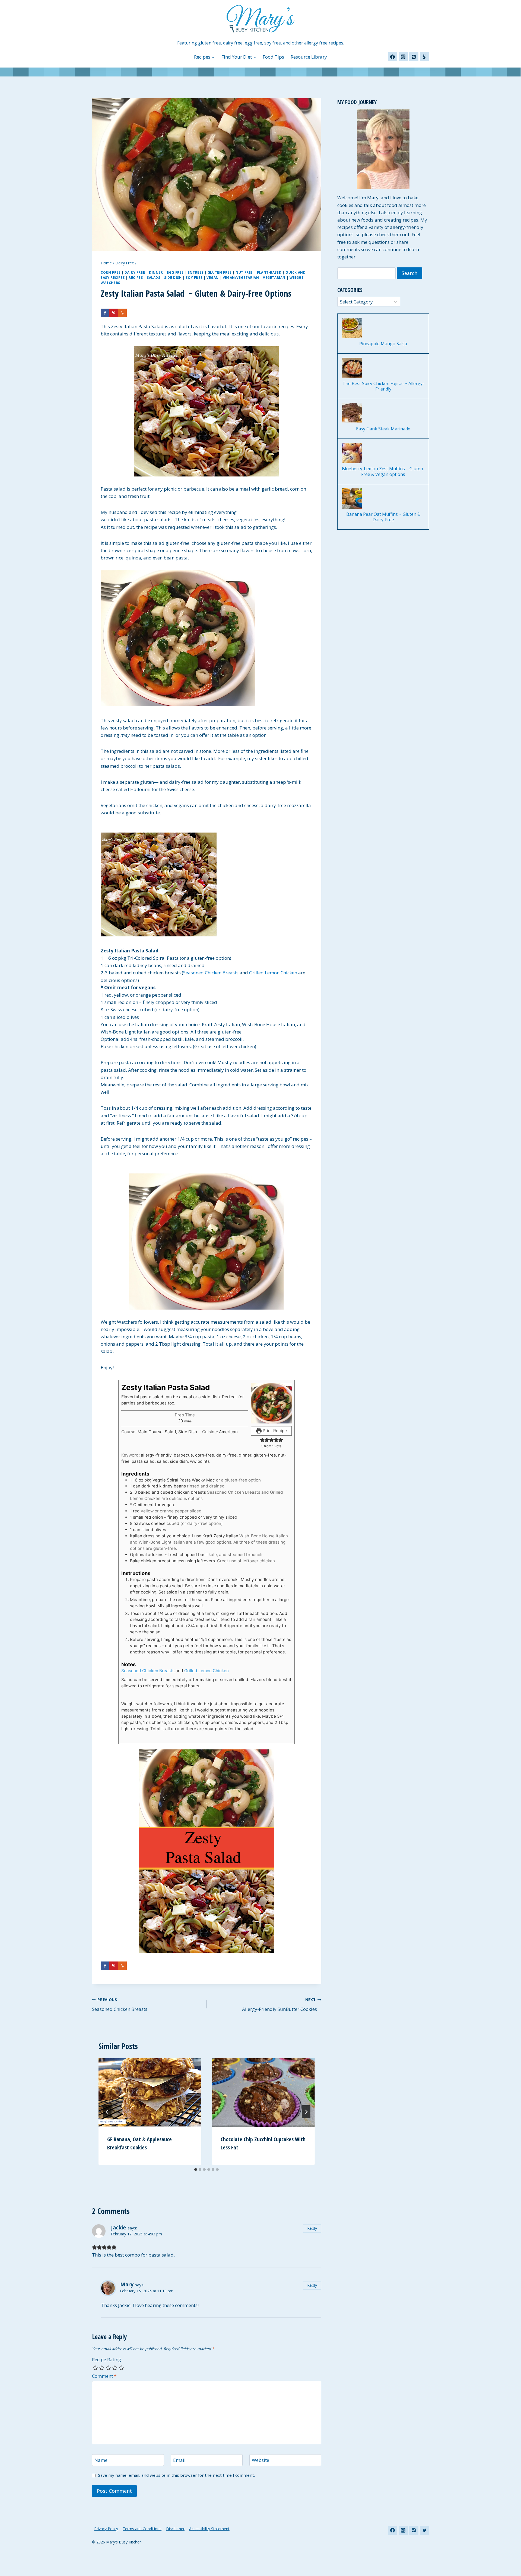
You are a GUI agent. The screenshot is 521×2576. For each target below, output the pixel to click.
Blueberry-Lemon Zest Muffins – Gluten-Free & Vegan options (383, 472)
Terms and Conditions (142, 2529)
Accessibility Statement (209, 2529)
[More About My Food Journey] (383, 149)
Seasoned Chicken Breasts (211, 973)
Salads (154, 277)
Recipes (136, 277)
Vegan (213, 277)
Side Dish (173, 277)
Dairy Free (135, 272)
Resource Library (309, 57)
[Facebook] (393, 57)
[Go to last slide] (107, 2112)
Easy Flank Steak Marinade (383, 429)
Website (260, 2460)
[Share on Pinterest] (114, 313)
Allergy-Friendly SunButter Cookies (282, 2005)
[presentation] (150, 2092)
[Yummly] (424, 57)
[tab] (196, 2169)
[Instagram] (403, 57)
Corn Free (111, 272)
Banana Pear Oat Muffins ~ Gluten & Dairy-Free (383, 517)
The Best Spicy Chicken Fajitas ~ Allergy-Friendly (383, 386)
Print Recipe (274, 1431)
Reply (312, 2228)
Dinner (156, 272)
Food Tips (273, 57)
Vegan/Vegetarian (241, 277)
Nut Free (244, 272)
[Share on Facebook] (105, 313)
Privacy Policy (106, 2529)
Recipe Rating (107, 2360)
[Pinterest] (414, 57)
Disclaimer (175, 2529)
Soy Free (194, 277)
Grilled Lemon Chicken (273, 973)
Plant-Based (269, 272)
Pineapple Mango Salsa (383, 344)
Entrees (196, 272)
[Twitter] (424, 2530)
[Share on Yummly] (122, 313)
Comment (104, 2376)
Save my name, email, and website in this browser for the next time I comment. (176, 2475)
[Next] (306, 2112)
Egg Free (175, 272)
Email (179, 2460)
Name (101, 2460)
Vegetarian (274, 277)
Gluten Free (220, 272)
